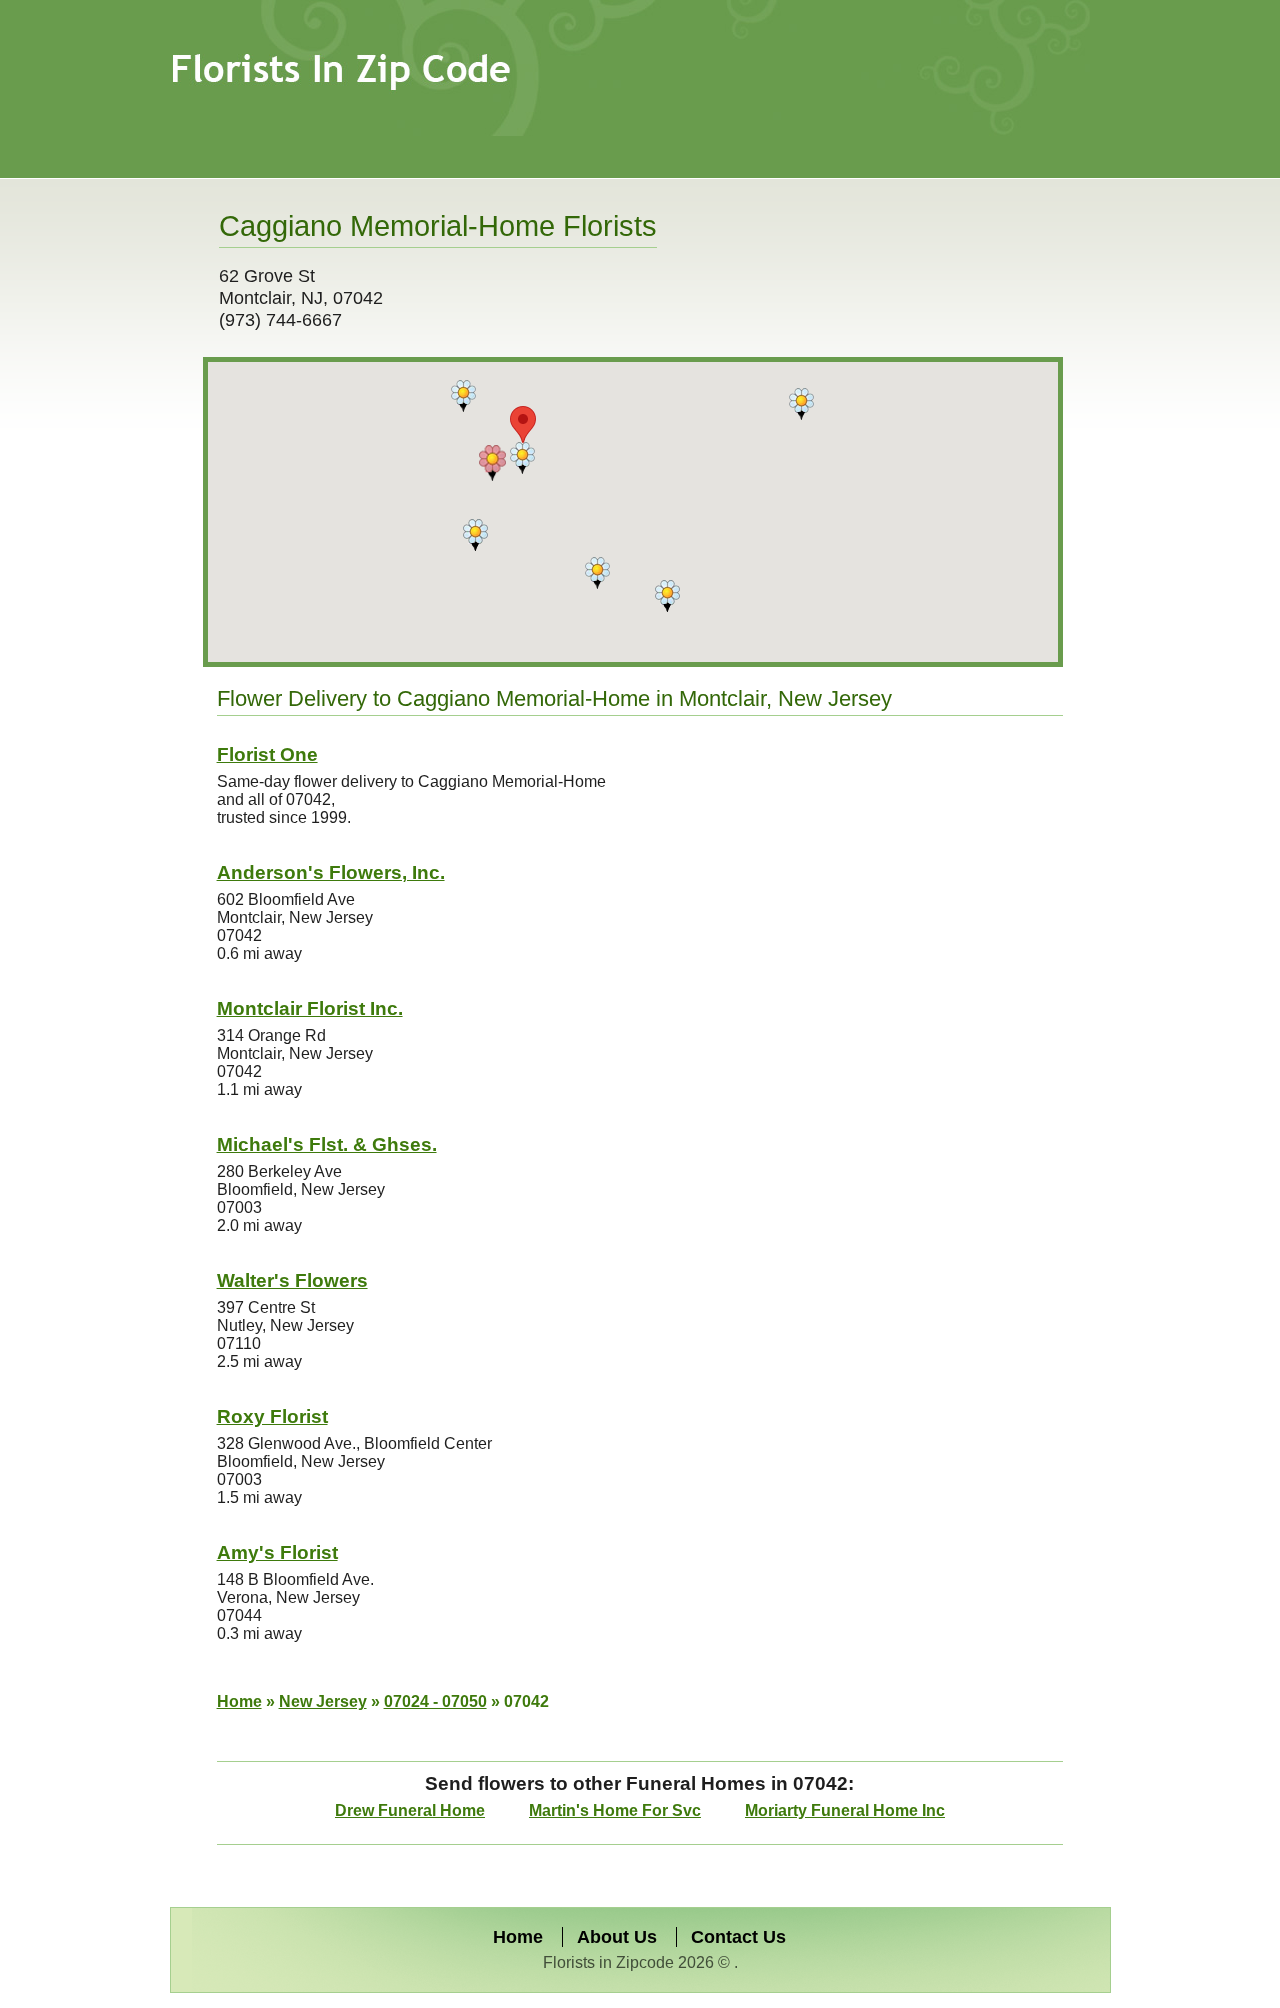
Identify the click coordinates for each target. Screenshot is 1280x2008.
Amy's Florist (277, 1552)
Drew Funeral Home (410, 1810)
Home (239, 1701)
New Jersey (323, 1701)
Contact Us (738, 1937)
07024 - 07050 (435, 1701)
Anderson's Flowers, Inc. (331, 872)
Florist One (267, 754)
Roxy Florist (272, 1416)
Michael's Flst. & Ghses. (327, 1144)
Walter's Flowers (292, 1280)
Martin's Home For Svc (615, 1810)
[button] (463, 396)
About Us (617, 1937)
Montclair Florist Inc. (310, 1008)
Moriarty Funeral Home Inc (845, 1810)
